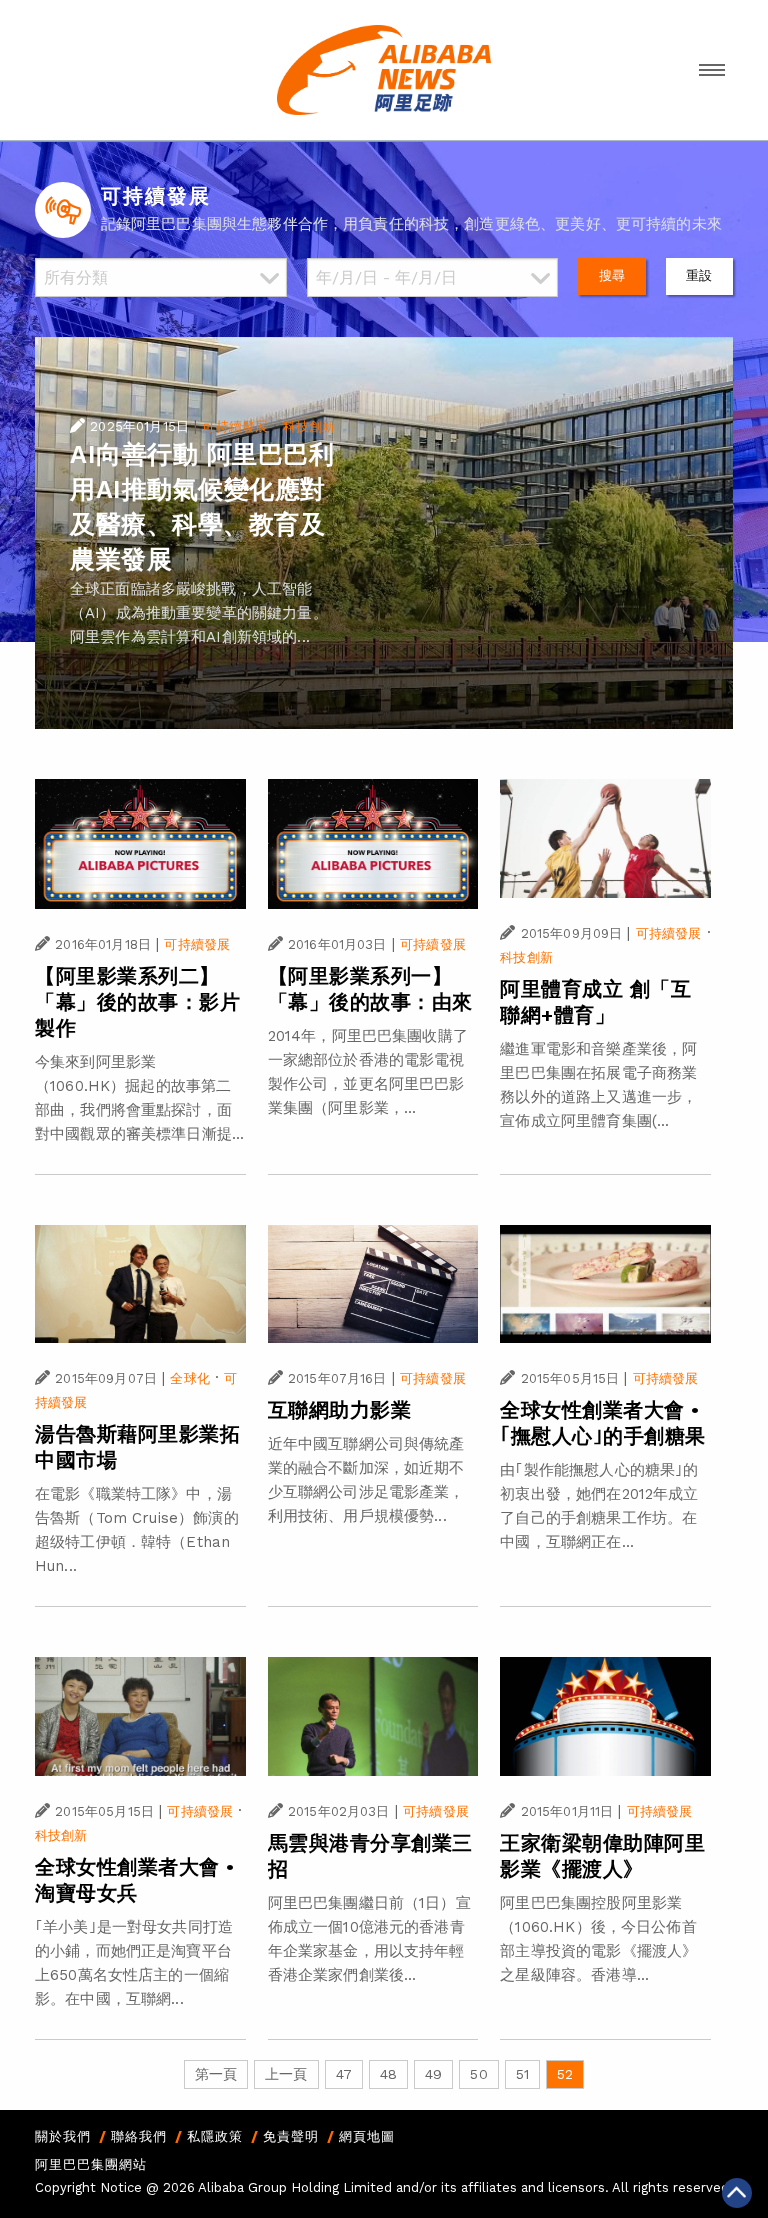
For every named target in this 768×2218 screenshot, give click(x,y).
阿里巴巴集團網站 (91, 2164)
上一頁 (286, 2074)
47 (344, 2074)
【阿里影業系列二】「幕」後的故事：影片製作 (137, 1002)
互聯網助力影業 (340, 1410)
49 (433, 2074)
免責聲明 (291, 2136)
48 (388, 2074)
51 (522, 2074)
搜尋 (612, 275)
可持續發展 (235, 426)
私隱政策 (215, 2136)
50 (478, 2074)
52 (565, 2074)
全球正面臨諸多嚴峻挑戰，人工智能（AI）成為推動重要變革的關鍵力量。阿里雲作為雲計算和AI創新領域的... (199, 613)
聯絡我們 (139, 2136)
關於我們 (63, 2136)
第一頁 (216, 2074)
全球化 (189, 1378)
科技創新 (309, 426)
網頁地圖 (367, 2136)
